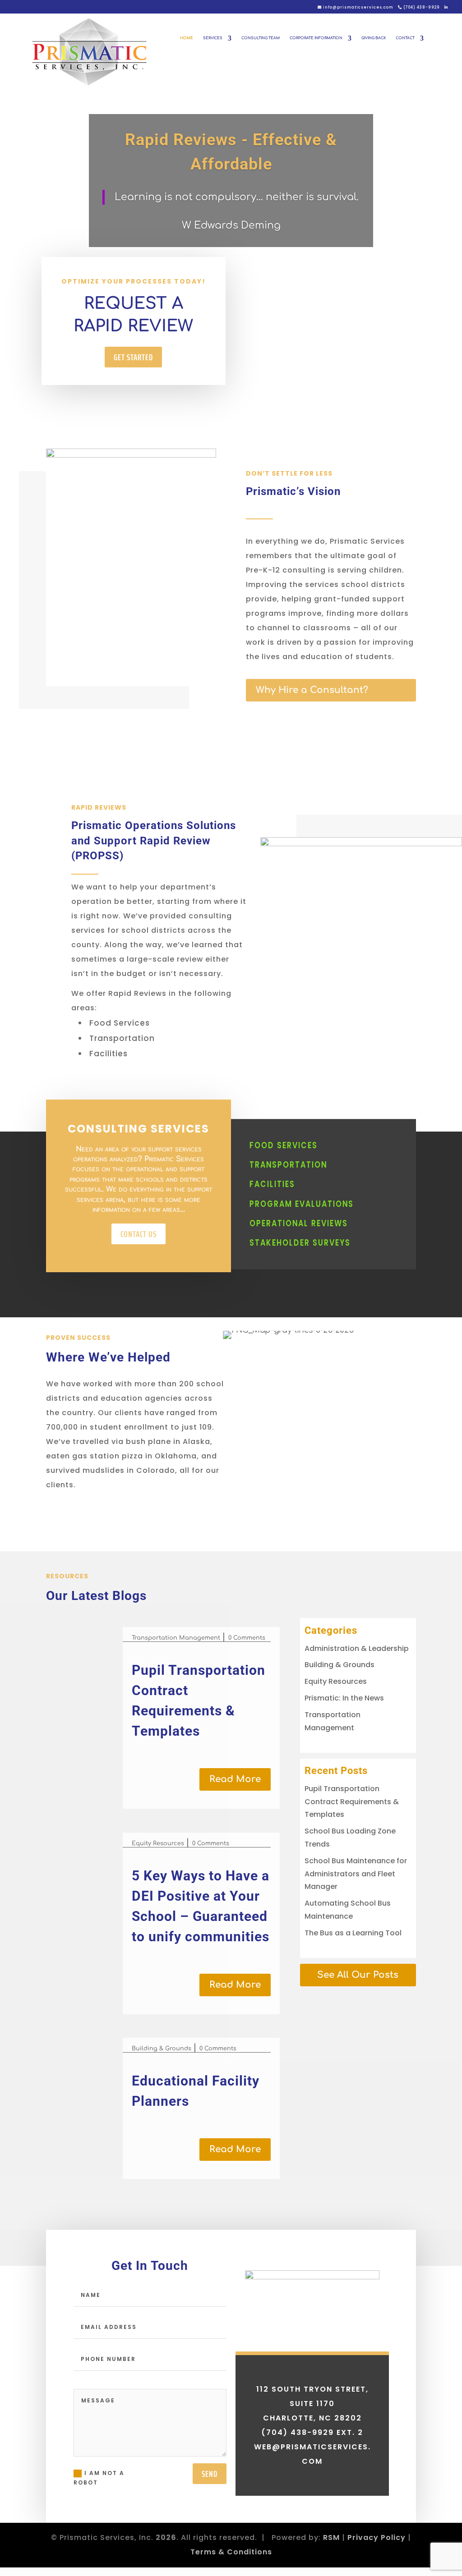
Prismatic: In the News (344, 1698)
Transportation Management (176, 1638)
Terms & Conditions (231, 2552)
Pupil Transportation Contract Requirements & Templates (352, 1802)
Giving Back (374, 38)
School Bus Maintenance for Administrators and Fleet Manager (356, 1874)
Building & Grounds (162, 2049)
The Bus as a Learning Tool (353, 1933)
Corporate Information (316, 38)
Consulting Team (261, 38)
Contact (405, 38)
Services (213, 38)
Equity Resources (158, 1843)
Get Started (133, 357)
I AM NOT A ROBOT (99, 2477)
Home (187, 38)
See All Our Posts (358, 1975)
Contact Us (139, 1234)
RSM (331, 2537)
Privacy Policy (377, 2537)
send (210, 2474)
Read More (235, 1779)
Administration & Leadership (357, 1648)
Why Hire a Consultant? (312, 690)
